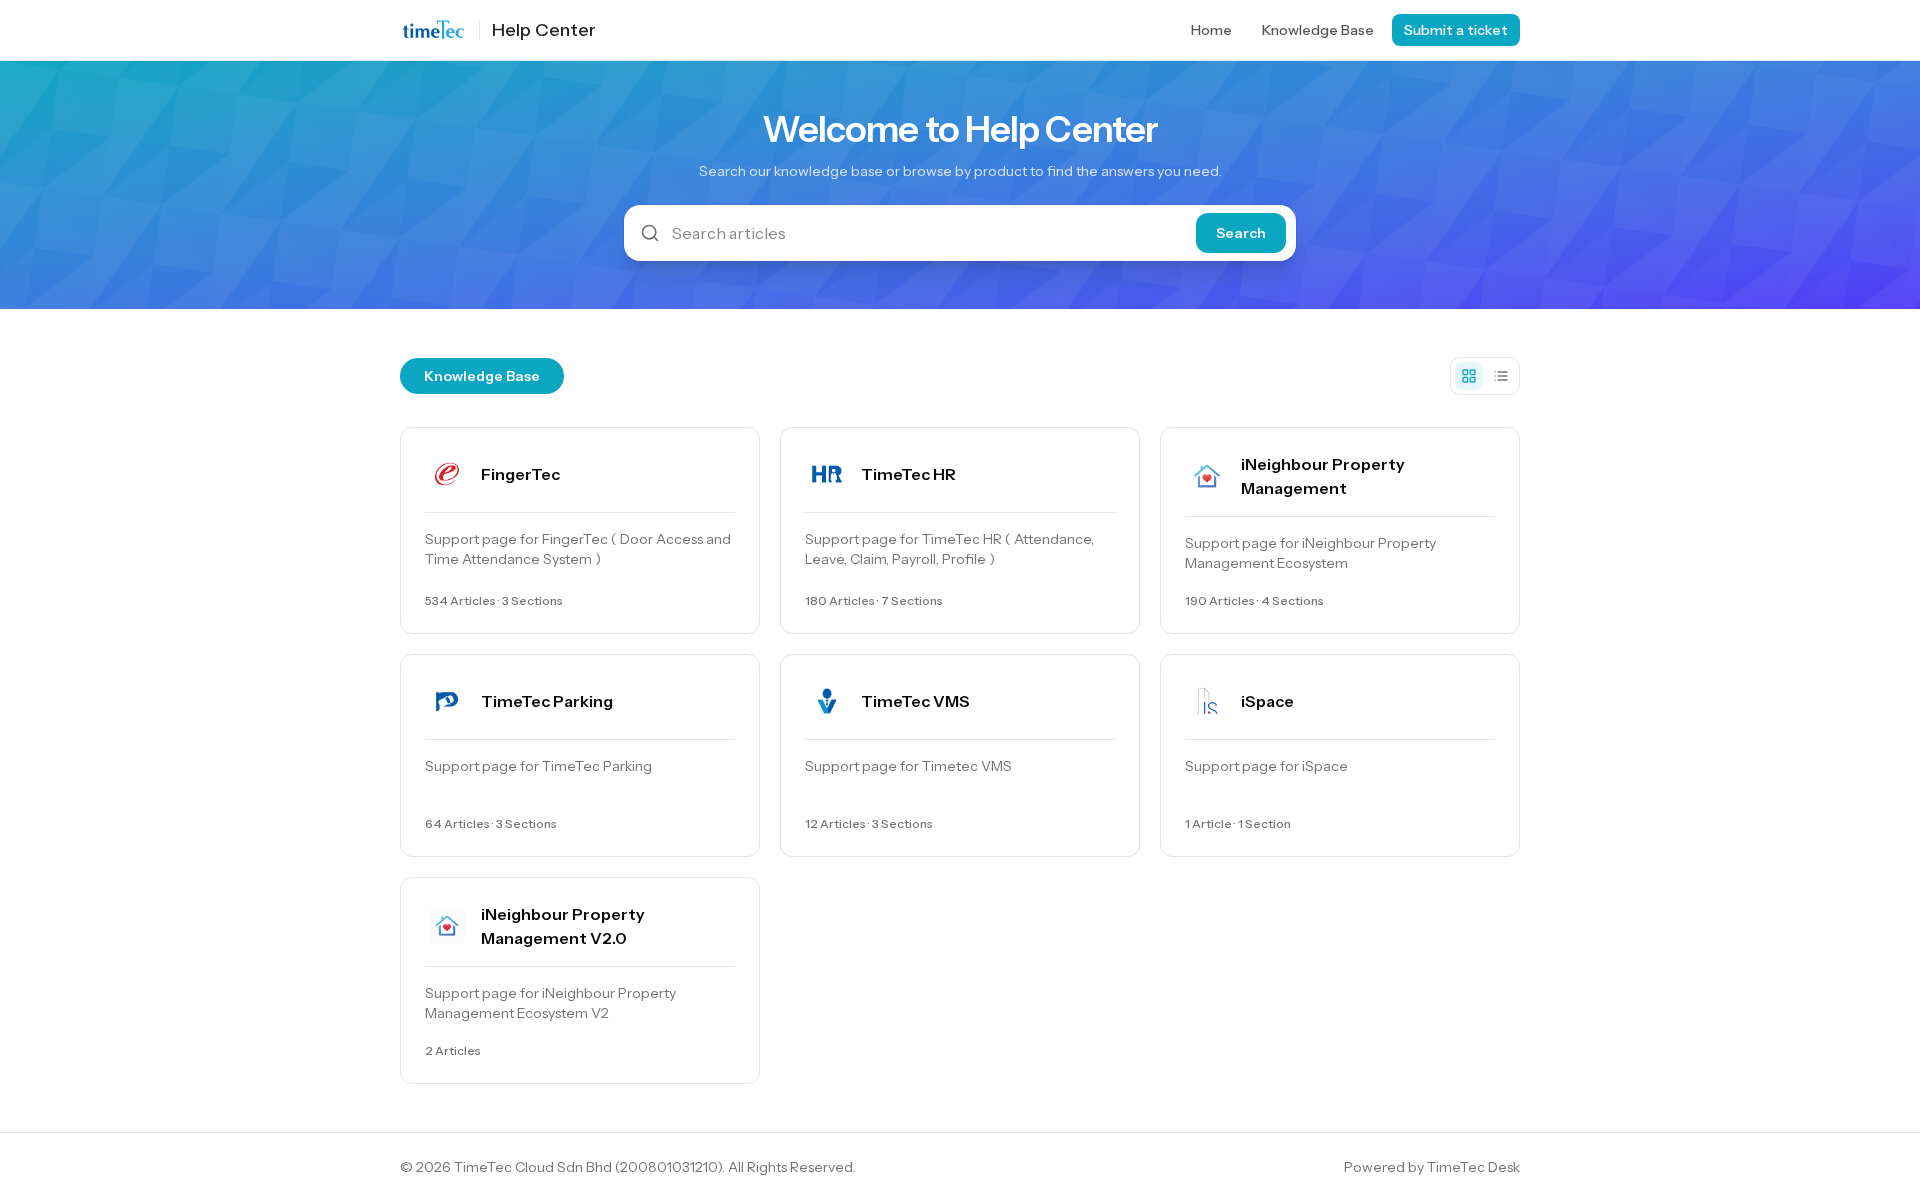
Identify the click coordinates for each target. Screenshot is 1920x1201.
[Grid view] (1469, 376)
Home (1211, 30)
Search (1241, 233)
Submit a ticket (1456, 30)
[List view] (1501, 376)
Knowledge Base (1318, 30)
